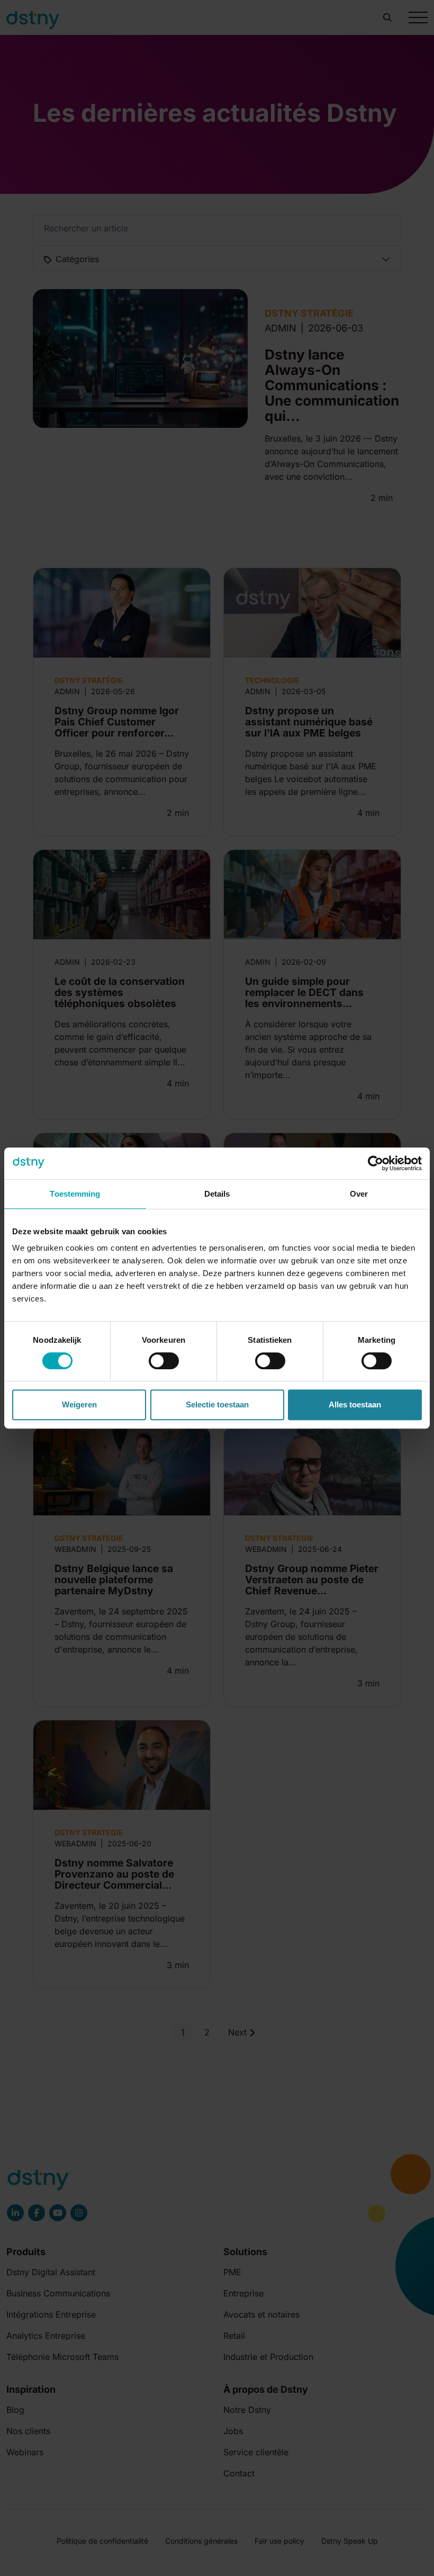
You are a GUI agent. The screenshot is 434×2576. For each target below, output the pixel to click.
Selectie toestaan (217, 1404)
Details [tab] (217, 1194)
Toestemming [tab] (75, 1194)
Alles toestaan (355, 1404)
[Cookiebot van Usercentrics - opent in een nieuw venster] (376, 1163)
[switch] (164, 1361)
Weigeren (79, 1404)
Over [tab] (359, 1194)
